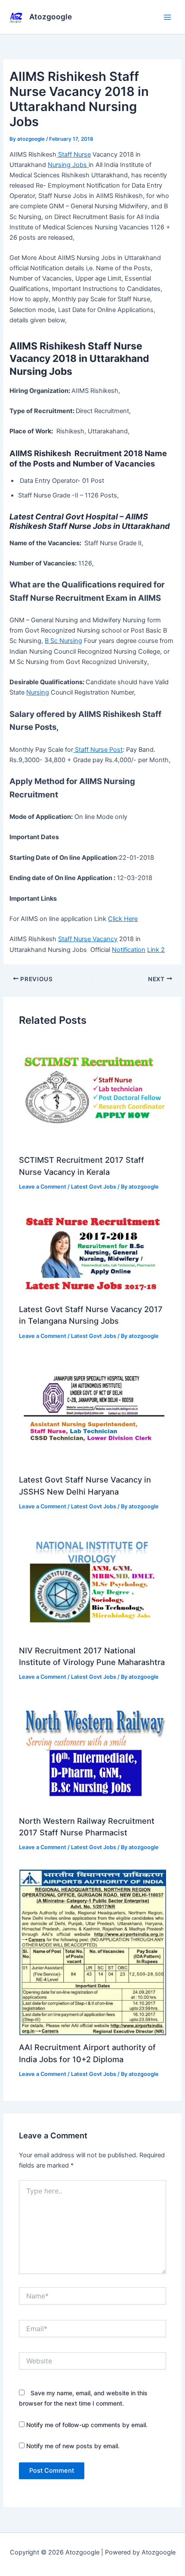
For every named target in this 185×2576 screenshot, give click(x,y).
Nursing (38, 692)
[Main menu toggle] (167, 17)
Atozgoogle (51, 17)
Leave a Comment (43, 1187)
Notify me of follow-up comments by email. (87, 2425)
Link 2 (156, 950)
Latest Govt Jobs (94, 1187)
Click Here (123, 919)
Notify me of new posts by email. (73, 2446)
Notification (129, 950)
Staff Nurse (74, 154)
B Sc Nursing (63, 641)
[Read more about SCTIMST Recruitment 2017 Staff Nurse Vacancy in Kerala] (92, 1093)
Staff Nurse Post (98, 750)
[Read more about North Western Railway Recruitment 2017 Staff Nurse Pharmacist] (92, 1753)
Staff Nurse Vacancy (88, 939)
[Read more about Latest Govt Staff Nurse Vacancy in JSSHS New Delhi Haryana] (92, 1412)
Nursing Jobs (68, 165)
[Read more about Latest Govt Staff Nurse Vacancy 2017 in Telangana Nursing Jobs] (92, 1252)
